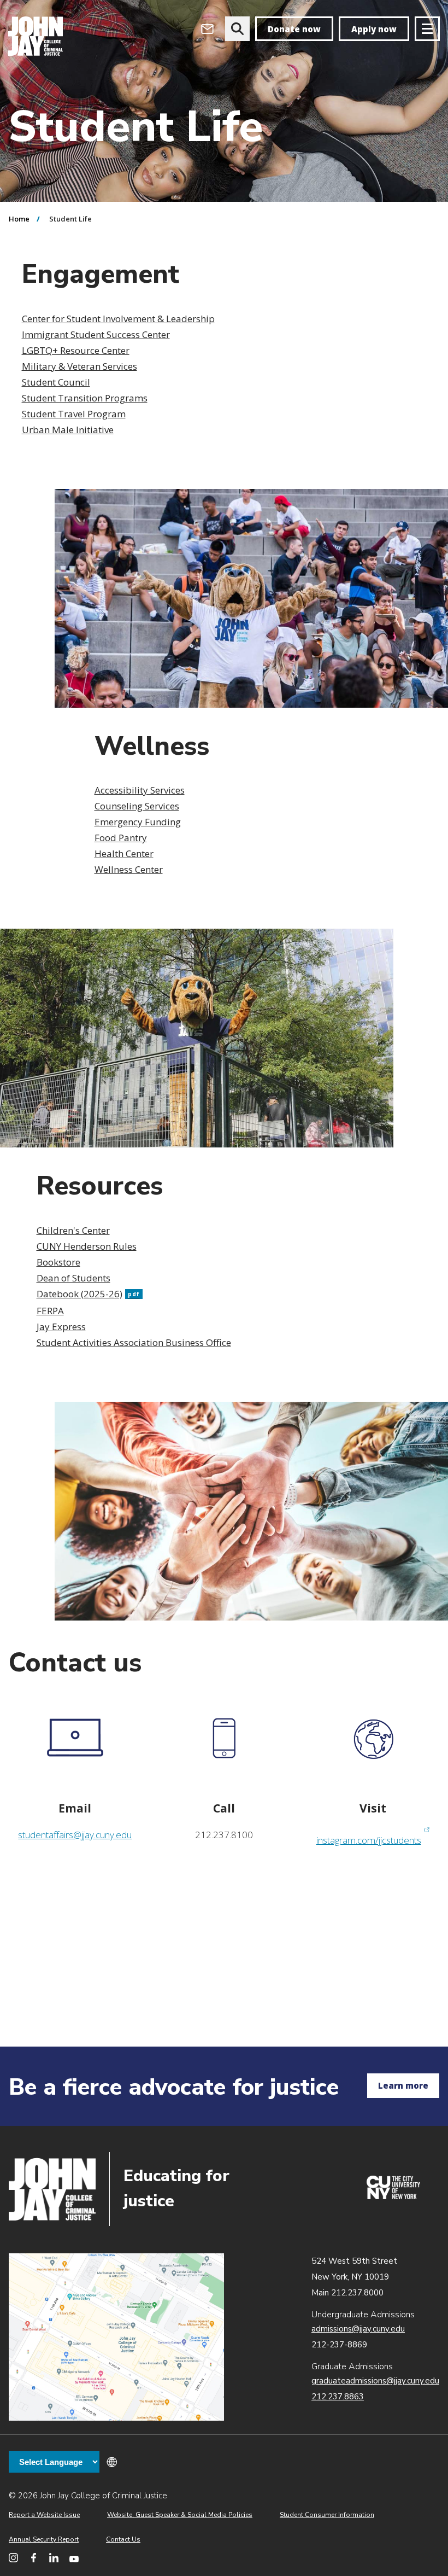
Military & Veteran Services (79, 366)
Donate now (294, 29)
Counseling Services (137, 806)
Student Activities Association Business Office (134, 1342)
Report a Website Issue (44, 2515)
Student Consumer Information (327, 2515)
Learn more (403, 2085)
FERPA (50, 1311)
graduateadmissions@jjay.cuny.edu (375, 2381)
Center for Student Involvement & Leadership (118, 319)
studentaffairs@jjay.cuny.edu (75, 1835)
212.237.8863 (338, 2397)
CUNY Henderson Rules (87, 1246)
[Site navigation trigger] (427, 29)
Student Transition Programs (85, 398)
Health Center (124, 853)
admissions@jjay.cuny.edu (358, 2329)
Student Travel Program (74, 414)
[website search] (237, 29)
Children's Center (73, 1230)
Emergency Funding (138, 822)
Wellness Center (129, 869)
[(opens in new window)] (393, 2196)
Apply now (374, 29)
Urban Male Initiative (68, 430)
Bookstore (58, 1262)
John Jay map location (116, 2337)
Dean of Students (73, 1278)
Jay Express (61, 1327)
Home (19, 219)
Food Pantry (121, 838)
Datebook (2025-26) (88, 1294)
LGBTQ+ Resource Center (76, 350)
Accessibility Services (140, 790)
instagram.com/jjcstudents (373, 1840)
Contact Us (123, 2539)
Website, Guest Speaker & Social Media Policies (180, 2515)
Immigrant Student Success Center (96, 334)
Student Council (56, 382)
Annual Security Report (44, 2539)
